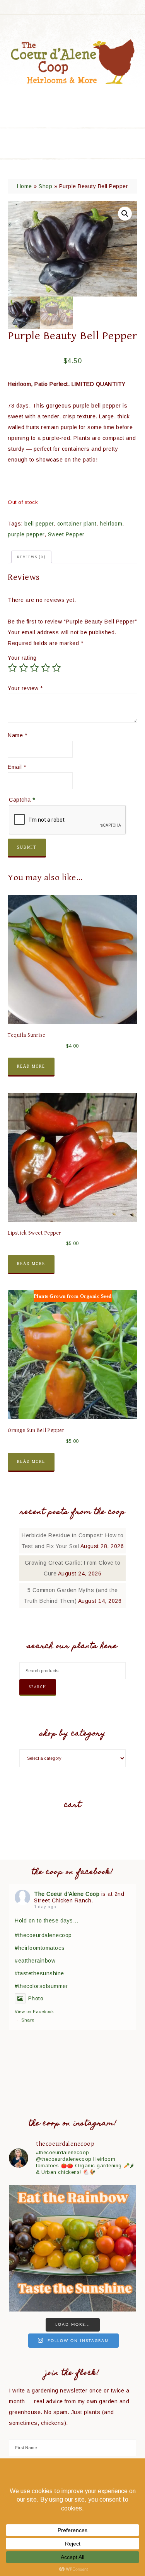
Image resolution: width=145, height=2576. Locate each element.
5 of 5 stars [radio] (56, 668)
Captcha (22, 800)
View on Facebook (34, 2012)
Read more (31, 1066)
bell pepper (39, 524)
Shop (45, 186)
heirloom (111, 524)
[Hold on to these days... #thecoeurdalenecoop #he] (72, 2248)
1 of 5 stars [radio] (12, 668)
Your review (25, 688)
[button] (125, 214)
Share (28, 2020)
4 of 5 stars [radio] (46, 668)
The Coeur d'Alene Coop (73, 61)
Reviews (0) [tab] (31, 557)
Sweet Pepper (66, 534)
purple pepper (26, 534)
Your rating (22, 658)
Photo (36, 1998)
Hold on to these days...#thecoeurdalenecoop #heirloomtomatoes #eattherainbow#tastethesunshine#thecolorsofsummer (46, 1953)
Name (17, 735)
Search (38, 1687)
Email (17, 767)
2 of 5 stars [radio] (24, 668)
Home (25, 186)
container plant (77, 524)
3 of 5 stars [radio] (34, 668)
